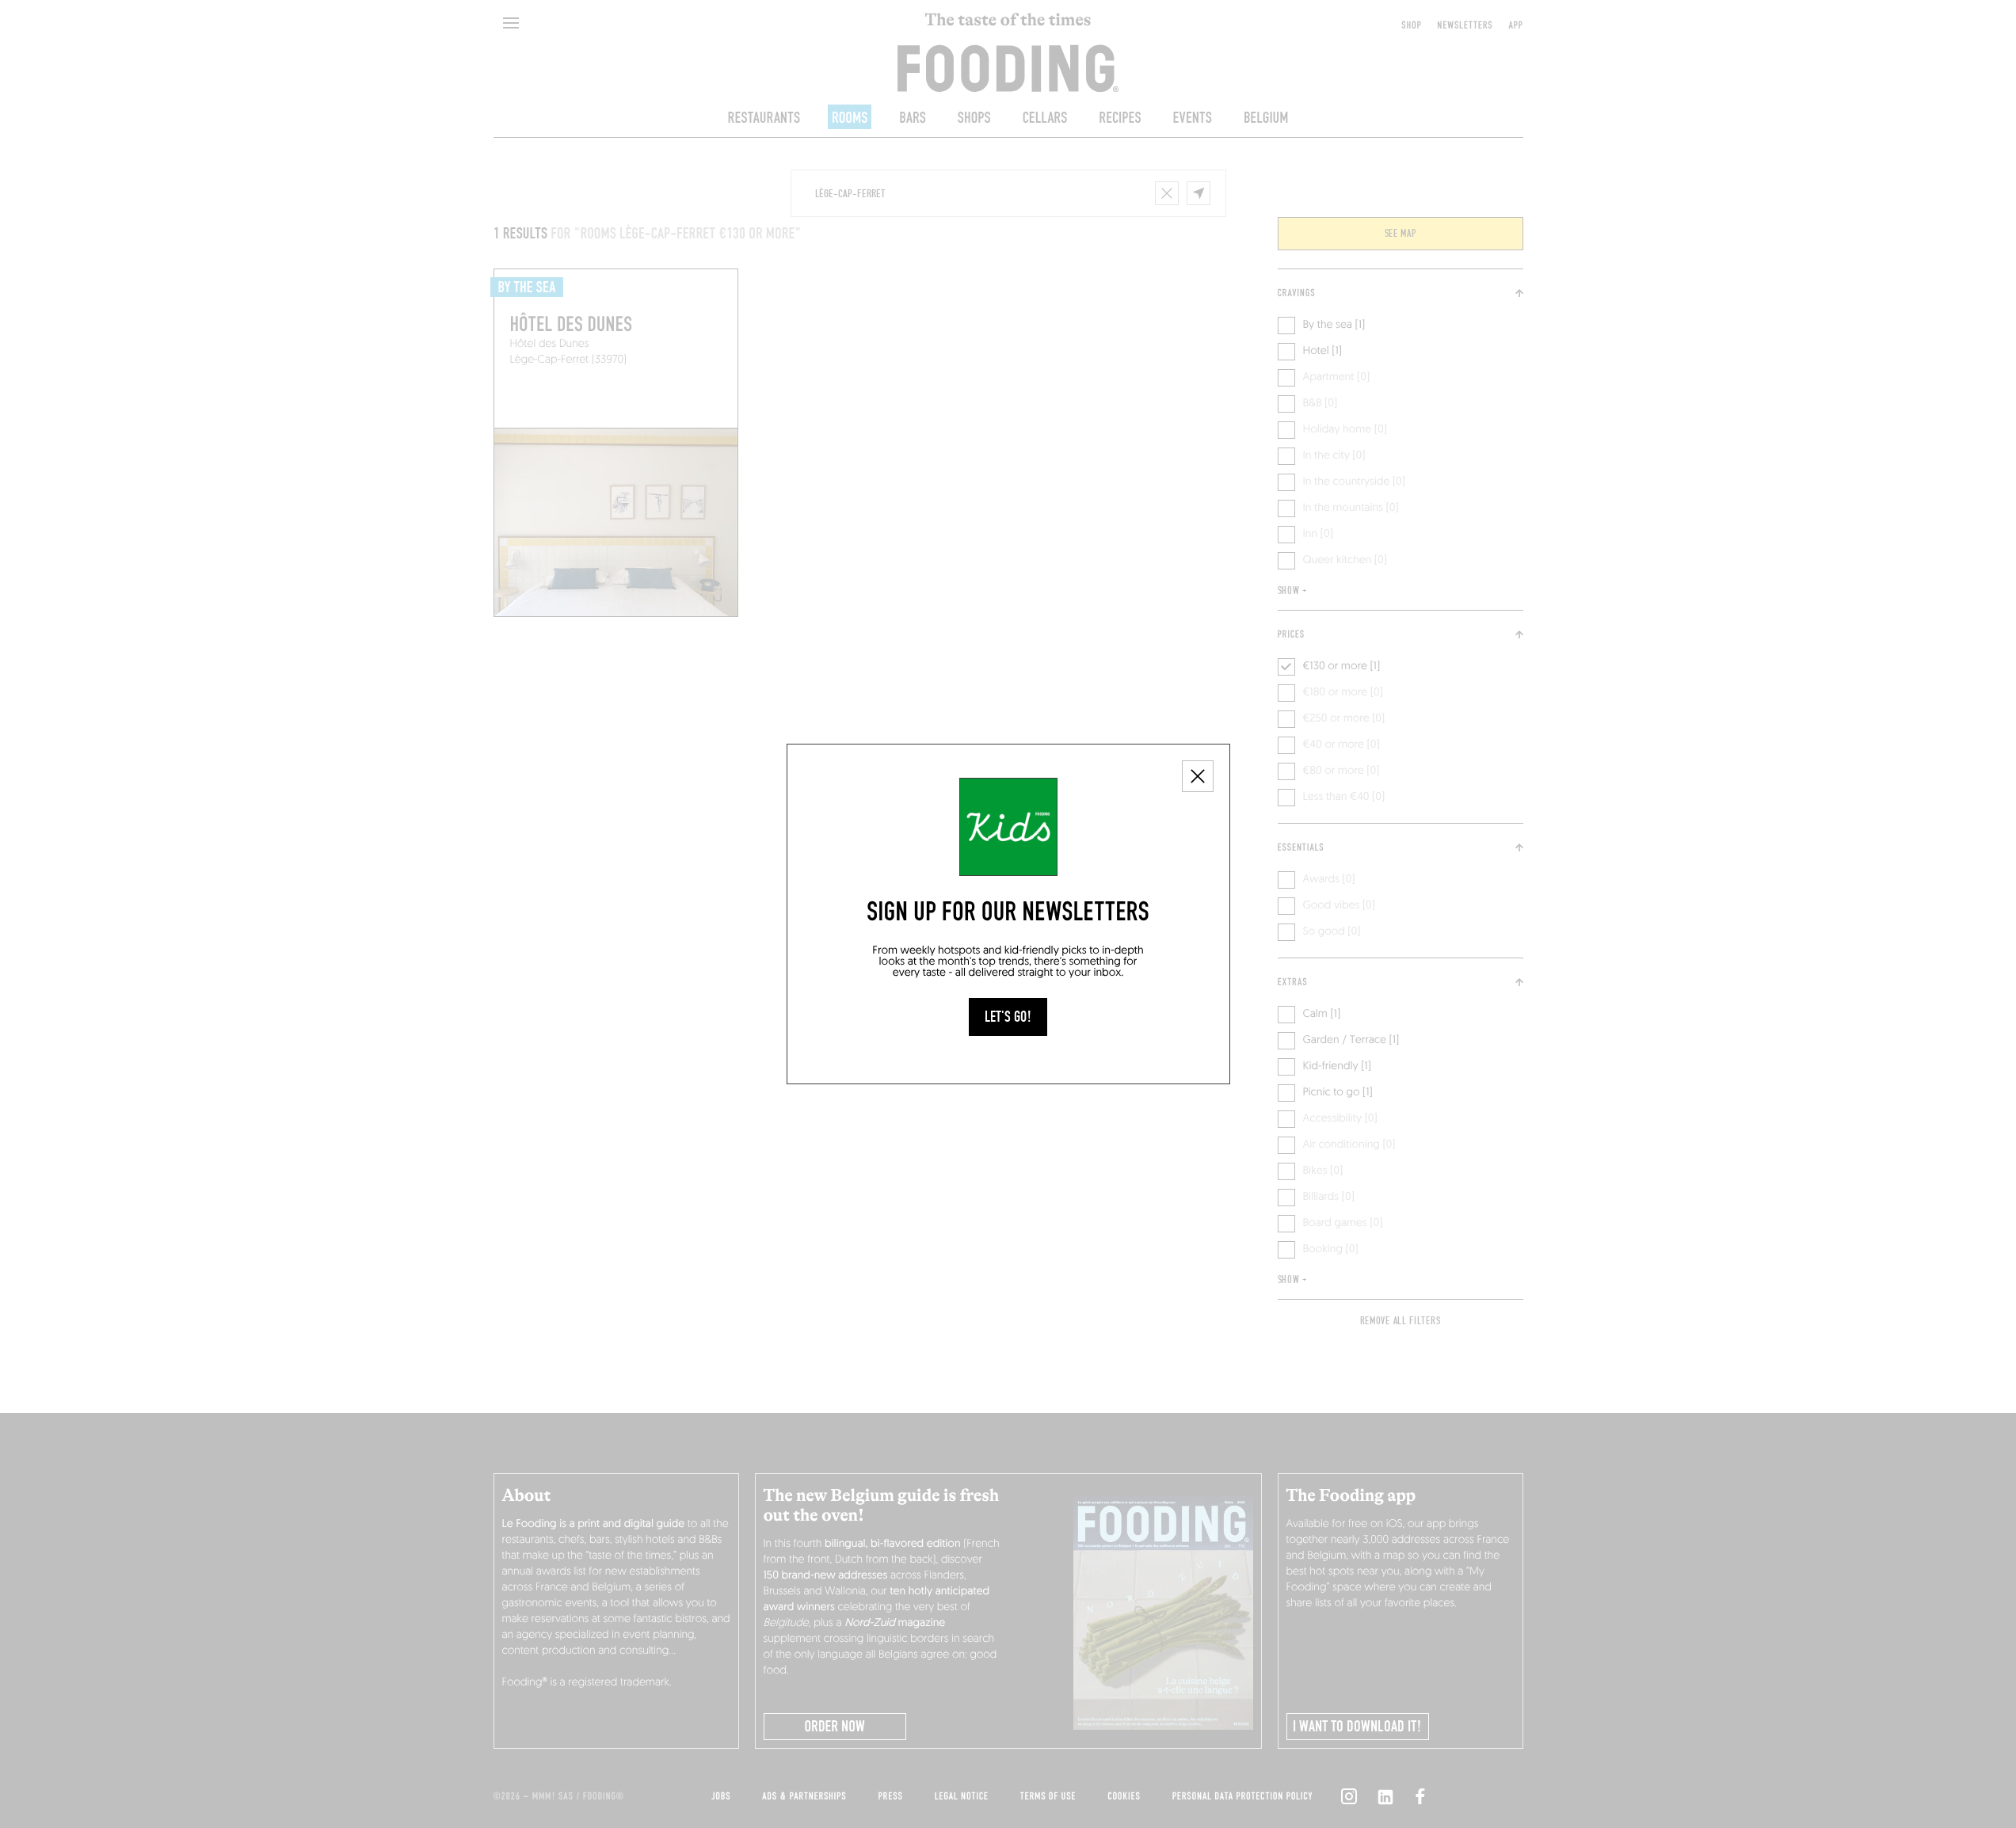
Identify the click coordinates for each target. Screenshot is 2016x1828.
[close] (1198, 776)
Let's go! (1008, 1017)
